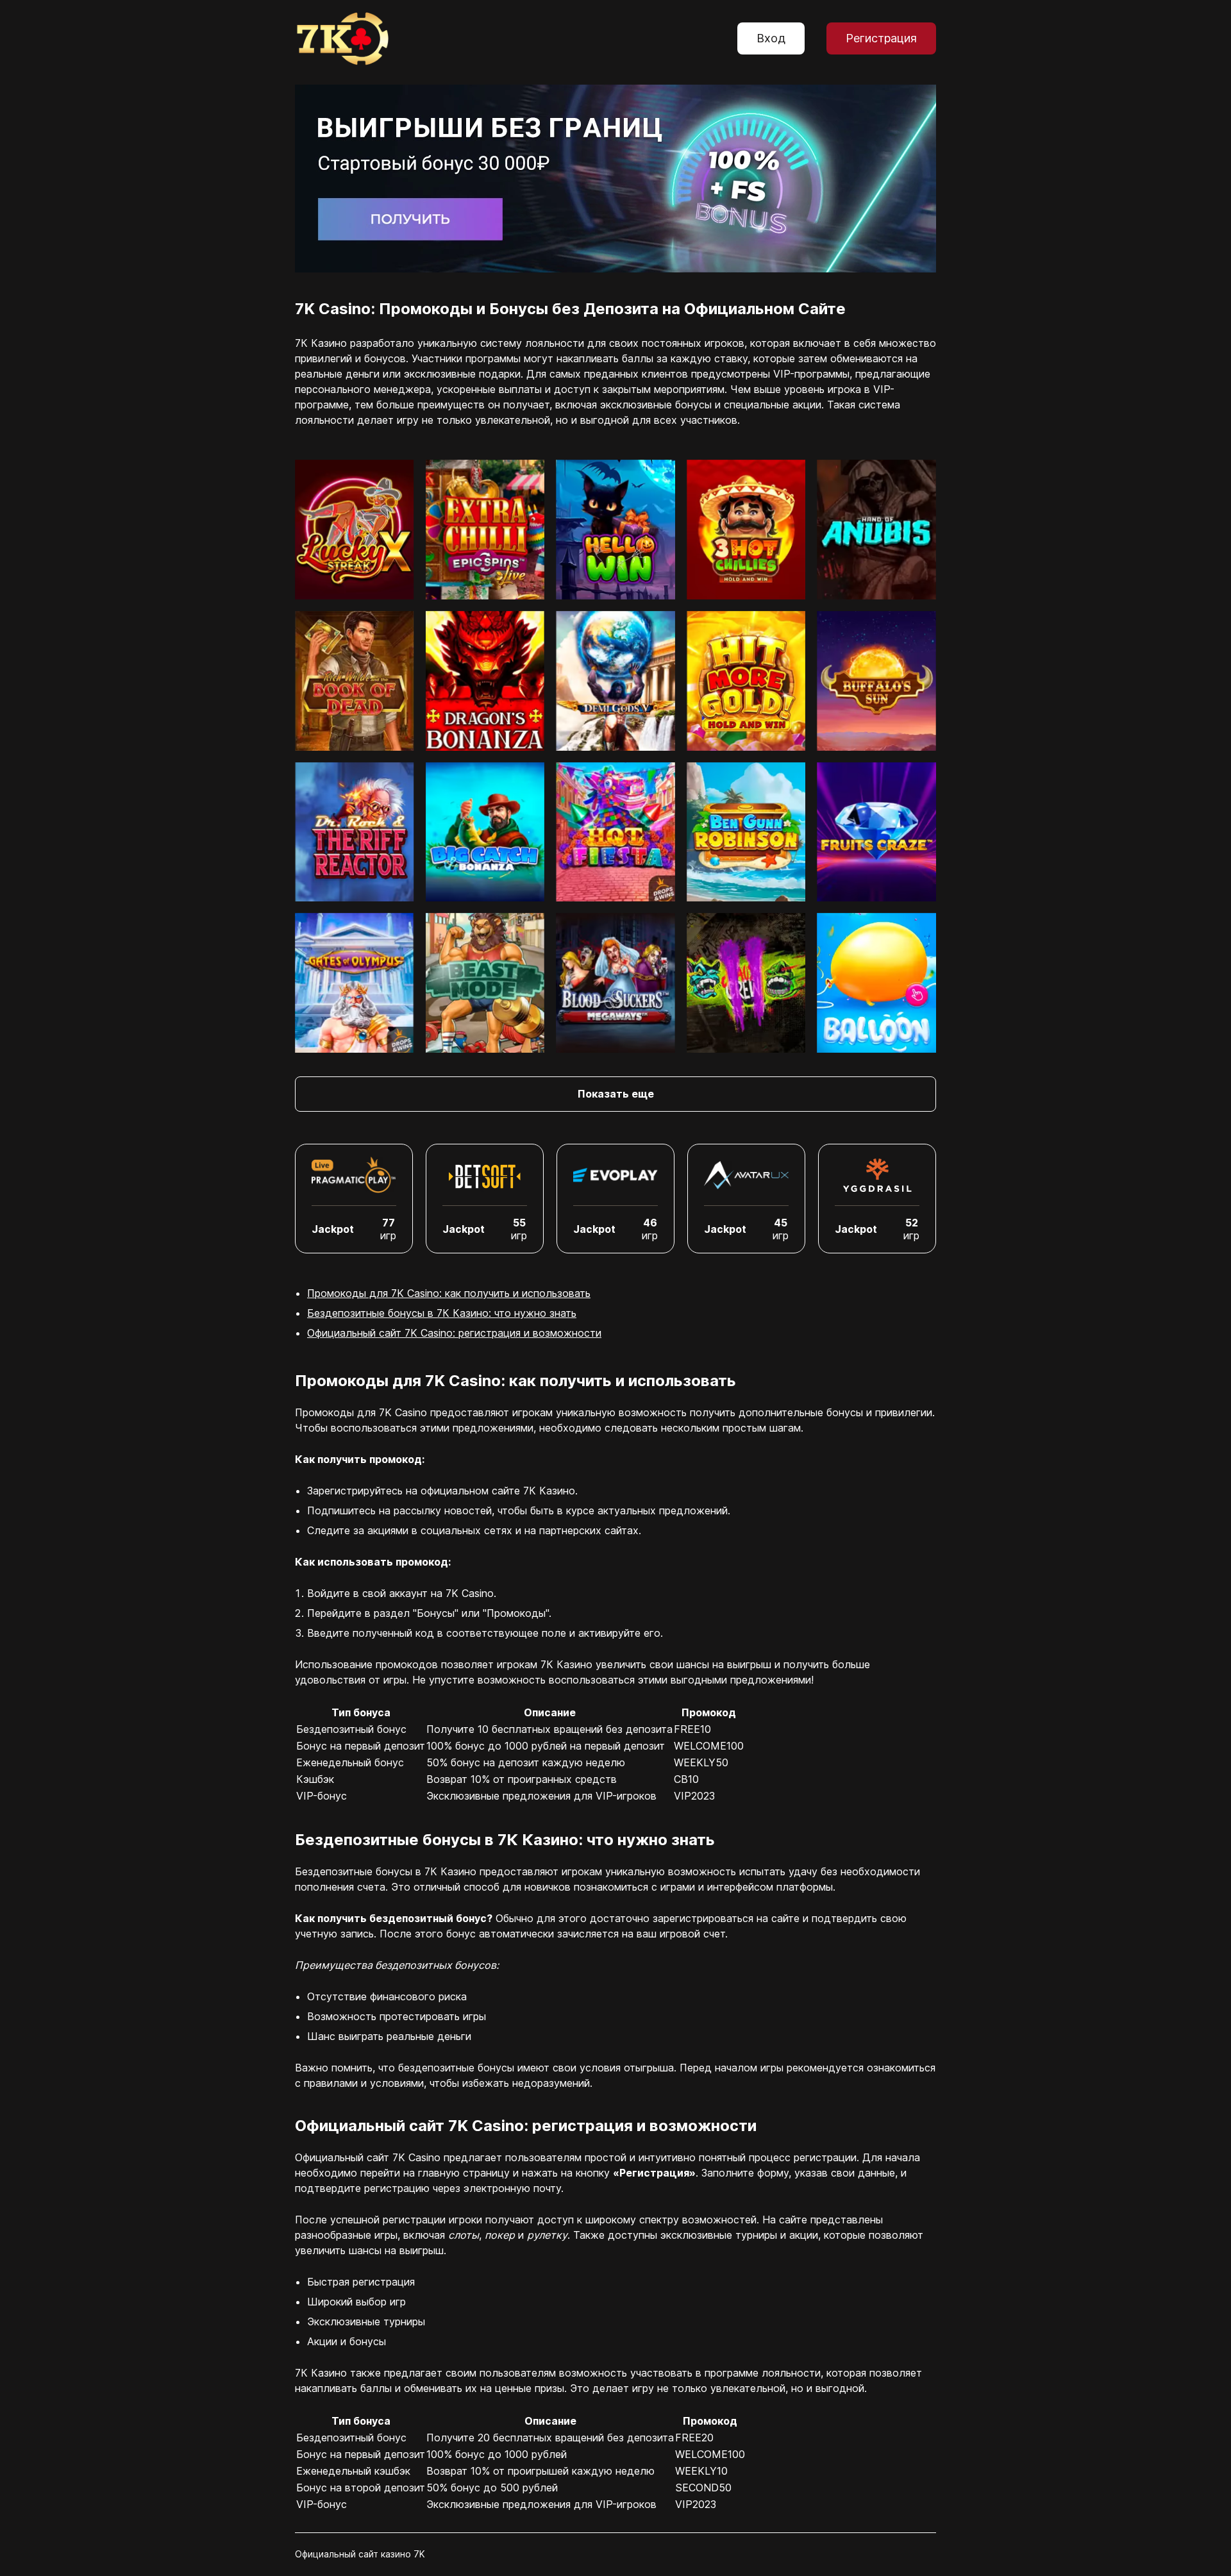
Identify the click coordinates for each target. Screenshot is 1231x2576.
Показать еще (616, 1094)
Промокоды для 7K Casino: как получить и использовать (449, 1293)
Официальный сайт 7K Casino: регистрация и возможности (454, 1333)
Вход (771, 38)
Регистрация (881, 38)
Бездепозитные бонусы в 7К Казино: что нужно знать (442, 1313)
